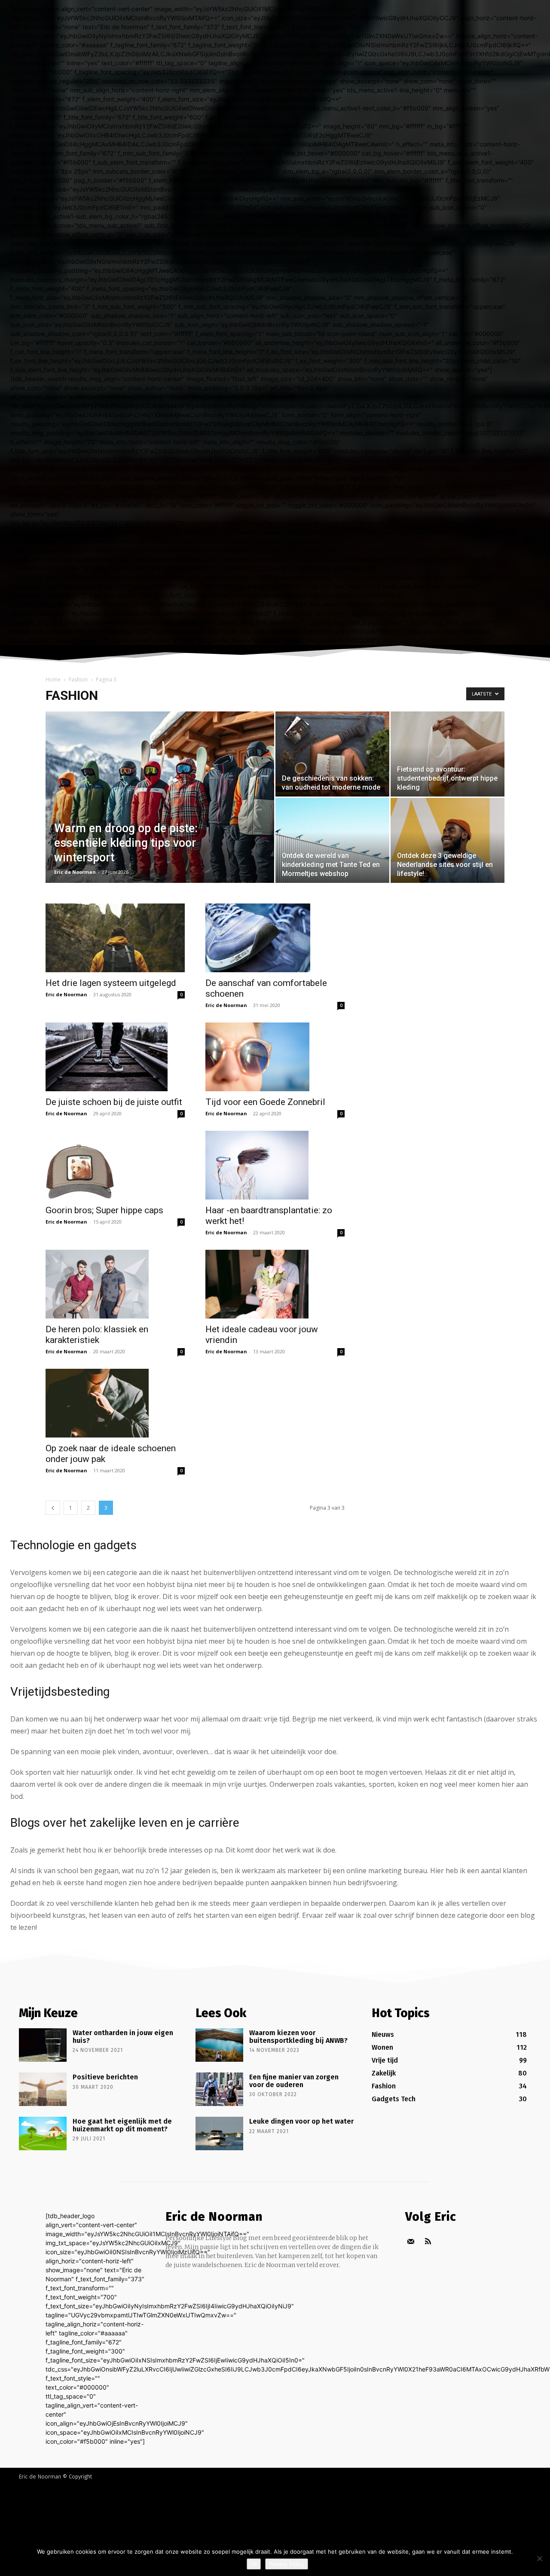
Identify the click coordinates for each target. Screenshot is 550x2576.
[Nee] (539, 2558)
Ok (254, 2564)
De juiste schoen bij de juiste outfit (114, 1102)
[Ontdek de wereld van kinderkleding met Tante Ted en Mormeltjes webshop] (332, 840)
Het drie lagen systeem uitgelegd (111, 983)
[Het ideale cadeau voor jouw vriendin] (275, 1284)
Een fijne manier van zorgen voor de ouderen (294, 2081)
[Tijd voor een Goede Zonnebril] (275, 1057)
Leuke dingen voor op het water (301, 2121)
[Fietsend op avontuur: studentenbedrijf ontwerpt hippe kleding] (448, 754)
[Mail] (411, 2242)
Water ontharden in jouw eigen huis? (123, 2037)
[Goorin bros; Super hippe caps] (115, 1165)
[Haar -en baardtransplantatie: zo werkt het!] (275, 1165)
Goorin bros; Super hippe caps (104, 1210)
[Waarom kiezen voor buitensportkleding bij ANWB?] (219, 2045)
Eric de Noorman (75, 872)
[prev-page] (53, 1508)
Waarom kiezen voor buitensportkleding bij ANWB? (298, 2037)
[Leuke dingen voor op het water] (219, 2133)
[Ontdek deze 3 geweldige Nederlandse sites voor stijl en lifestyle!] (448, 840)
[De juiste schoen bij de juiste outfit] (115, 1057)
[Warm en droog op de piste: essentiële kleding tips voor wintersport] (160, 811)
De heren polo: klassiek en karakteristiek (97, 1335)
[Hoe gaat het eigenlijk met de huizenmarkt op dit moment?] (43, 2133)
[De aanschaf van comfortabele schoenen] (275, 938)
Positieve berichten (105, 2077)
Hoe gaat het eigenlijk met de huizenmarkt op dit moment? (122, 2125)
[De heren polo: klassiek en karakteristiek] (115, 1284)
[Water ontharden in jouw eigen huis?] (43, 2045)
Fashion (78, 679)
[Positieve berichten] (43, 2089)
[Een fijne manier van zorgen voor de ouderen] (219, 2089)
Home (53, 679)
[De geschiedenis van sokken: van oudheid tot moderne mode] (332, 754)
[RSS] (428, 2242)
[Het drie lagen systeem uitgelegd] (115, 938)
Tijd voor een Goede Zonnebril (265, 1102)
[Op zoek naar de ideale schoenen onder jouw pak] (115, 1403)
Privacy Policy (287, 2564)
